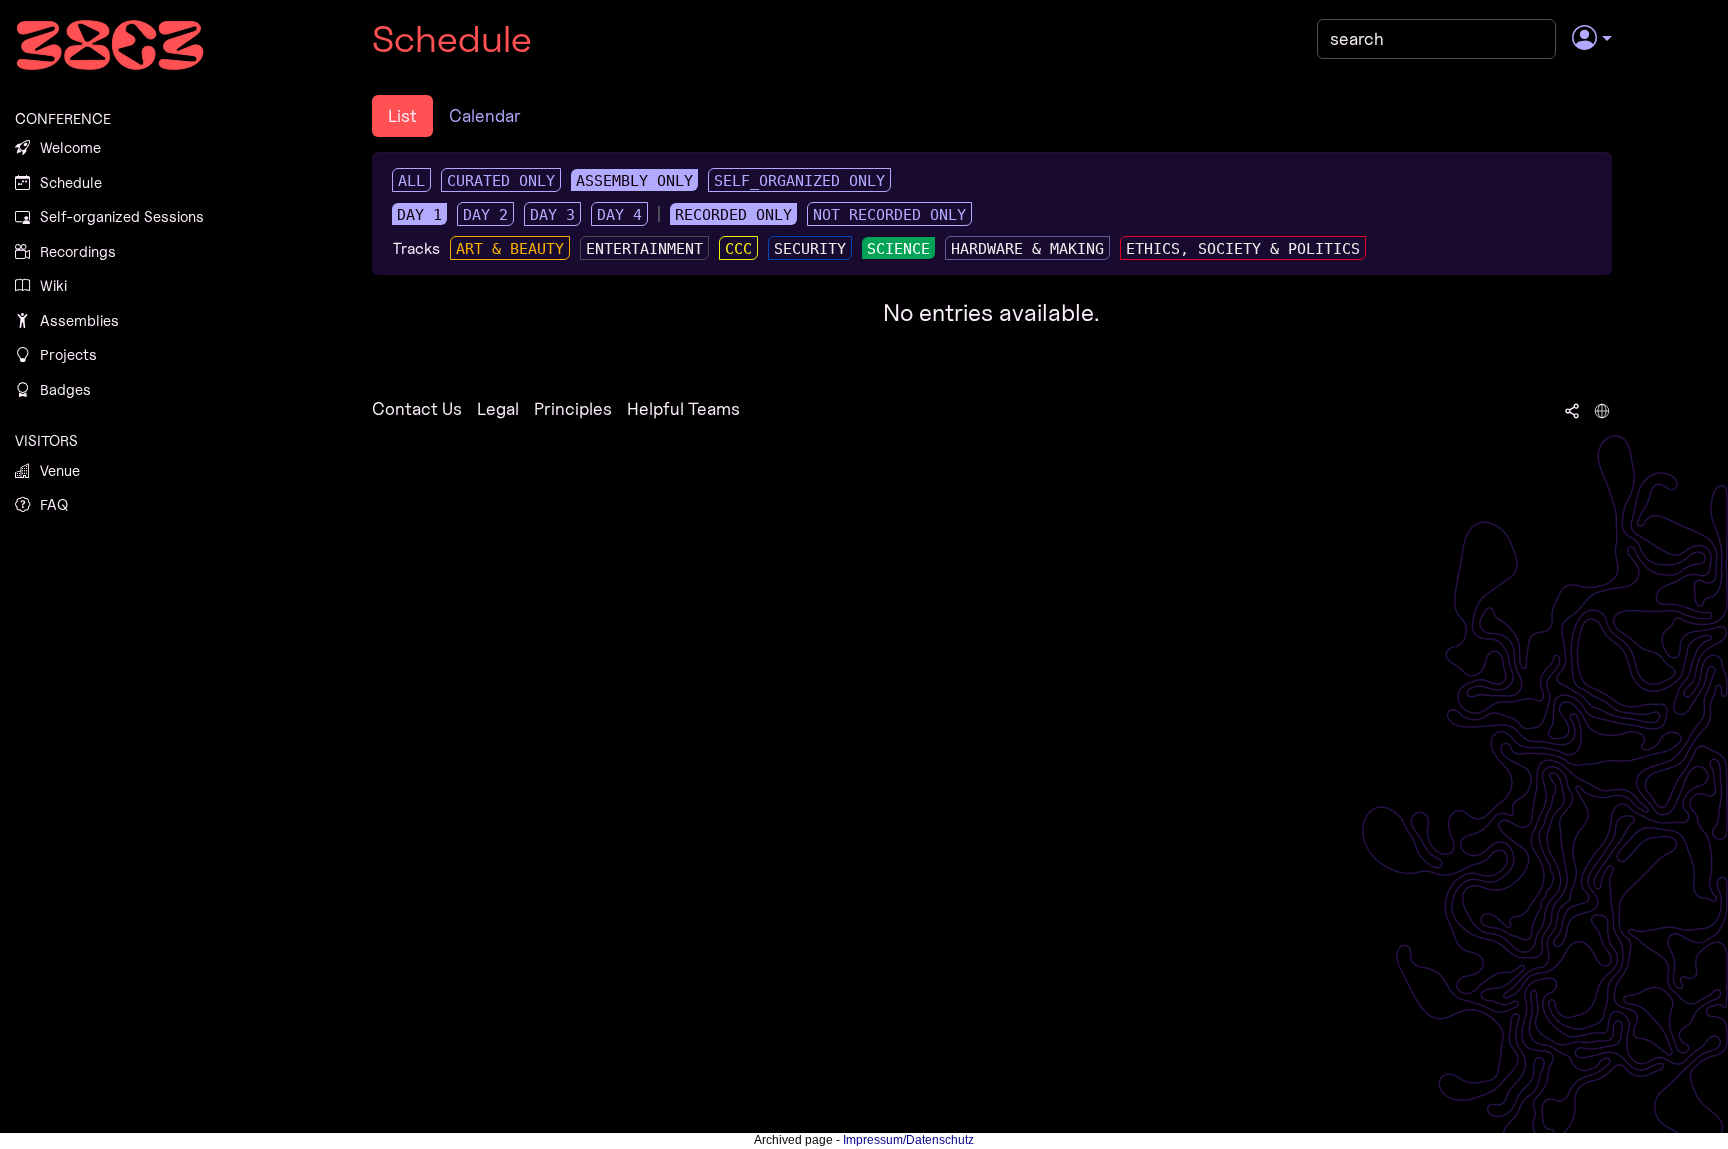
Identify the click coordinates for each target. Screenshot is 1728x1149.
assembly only (634, 181)
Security (810, 249)
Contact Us (417, 408)
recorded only (733, 215)
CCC (738, 249)
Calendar (485, 115)
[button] (1591, 39)
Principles (573, 408)
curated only (501, 181)
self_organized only (799, 181)
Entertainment (644, 249)
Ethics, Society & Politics (1243, 249)
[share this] (1572, 409)
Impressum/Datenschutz (908, 1140)
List (402, 115)
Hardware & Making (1027, 249)
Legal (498, 408)
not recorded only (889, 215)
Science (898, 249)
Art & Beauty (510, 249)
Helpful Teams (683, 408)
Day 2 (485, 215)
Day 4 (619, 215)
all (411, 181)
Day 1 (419, 215)
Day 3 (552, 215)
